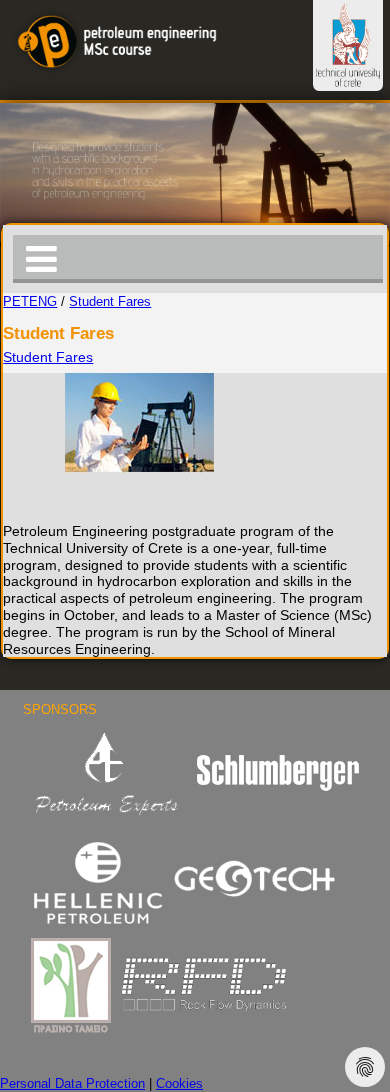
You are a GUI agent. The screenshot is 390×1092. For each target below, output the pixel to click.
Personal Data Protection (72, 1084)
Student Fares (110, 301)
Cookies (179, 1084)
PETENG (30, 301)
